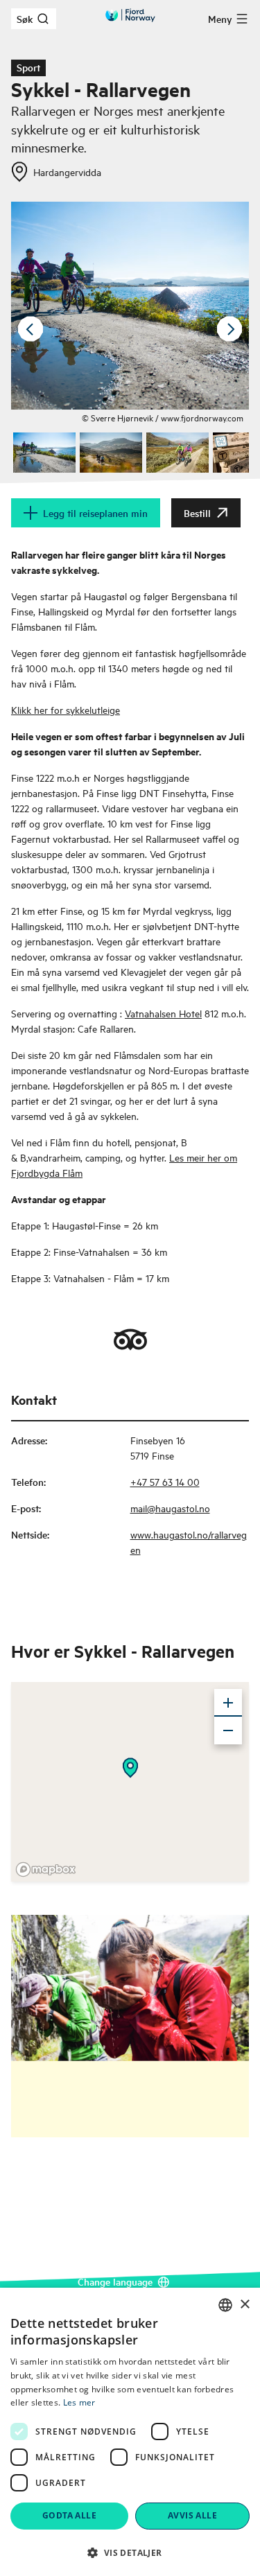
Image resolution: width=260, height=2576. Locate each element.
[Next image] (229, 329)
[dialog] (130, 2432)
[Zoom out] (228, 1731)
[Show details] (130, 1768)
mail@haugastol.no (170, 1508)
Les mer (79, 2402)
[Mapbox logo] (46, 1869)
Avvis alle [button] (192, 2515)
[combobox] (225, 2305)
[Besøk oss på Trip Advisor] (130, 1340)
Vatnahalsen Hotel (163, 1013)
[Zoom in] (228, 1703)
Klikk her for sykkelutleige (66, 709)
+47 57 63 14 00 (165, 1481)
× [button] (244, 2305)
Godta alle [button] (69, 2515)
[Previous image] (31, 329)
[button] (130, 2552)
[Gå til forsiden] (130, 15)
